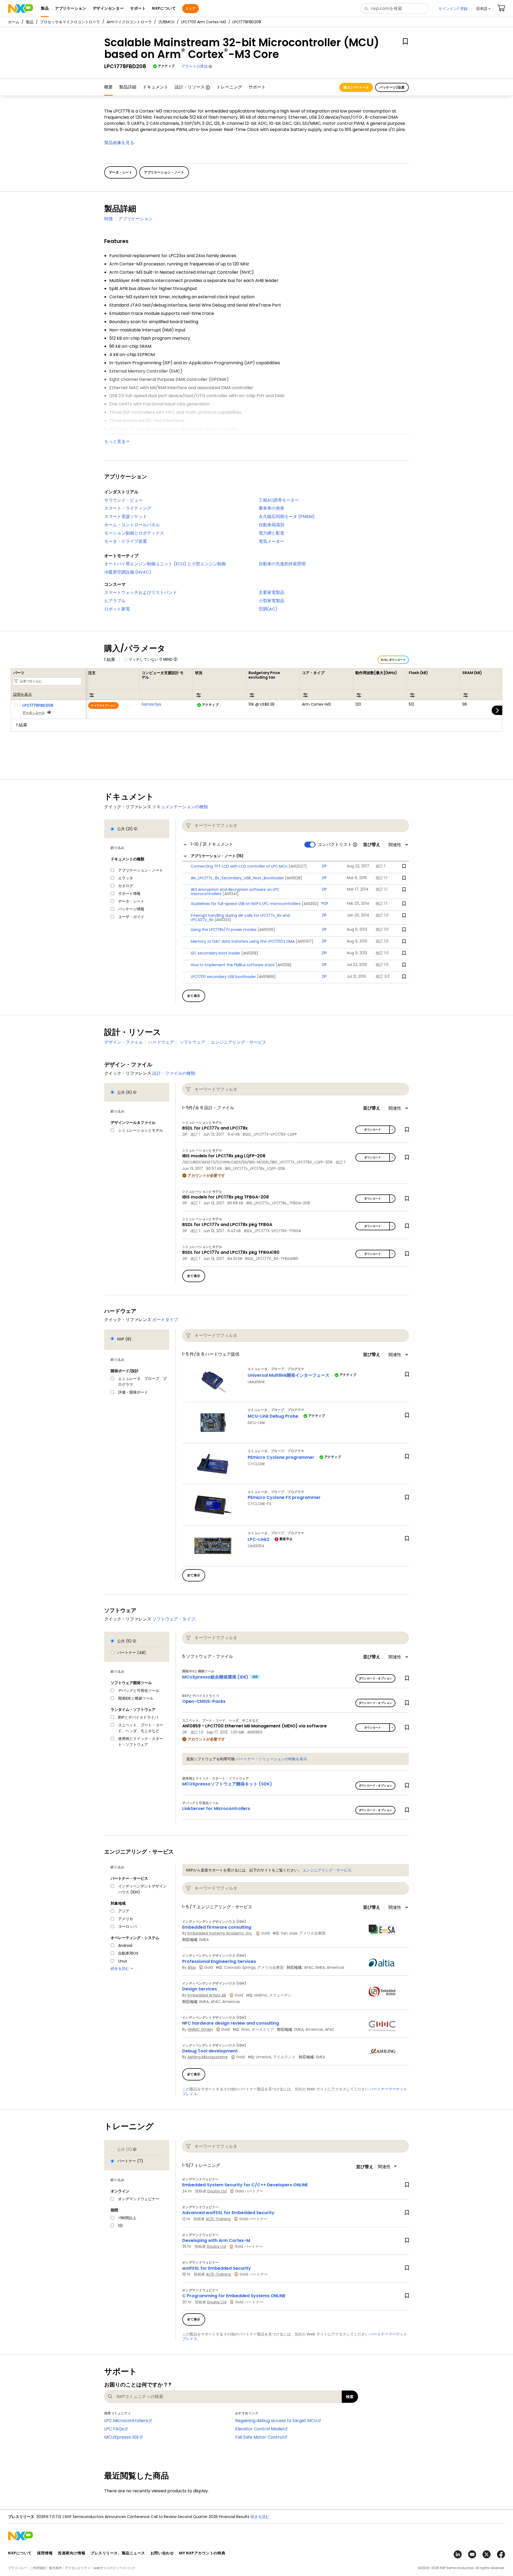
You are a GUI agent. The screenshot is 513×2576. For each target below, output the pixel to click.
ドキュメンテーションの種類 (180, 807)
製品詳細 (128, 87)
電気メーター (271, 541)
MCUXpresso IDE (122, 2437)
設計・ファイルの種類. (174, 1073)
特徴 (108, 219)
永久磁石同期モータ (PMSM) (287, 517)
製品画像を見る (119, 143)
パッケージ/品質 (392, 87)
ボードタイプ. (166, 1320)
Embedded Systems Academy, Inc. (220, 1933)
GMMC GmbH (200, 2029)
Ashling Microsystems (208, 2057)
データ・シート (34, 712)
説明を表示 (22, 695)
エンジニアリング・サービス (239, 1042)
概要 (108, 87)
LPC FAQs (114, 2429)
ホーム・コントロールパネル (132, 525)
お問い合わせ (162, 2553)
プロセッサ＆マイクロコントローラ (70, 22)
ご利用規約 (38, 2568)
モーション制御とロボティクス (134, 533)
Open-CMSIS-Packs (204, 1701)
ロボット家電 (117, 609)
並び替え (372, 845)
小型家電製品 (271, 601)
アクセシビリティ (78, 2568)
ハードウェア (161, 1042)
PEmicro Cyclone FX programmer (284, 1497)
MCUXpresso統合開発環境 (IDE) (215, 1677)
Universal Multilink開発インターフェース (289, 1375)
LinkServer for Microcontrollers (216, 1809)
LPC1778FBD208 (38, 705)
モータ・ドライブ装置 (126, 541)
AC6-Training (218, 2219)
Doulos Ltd (217, 2191)
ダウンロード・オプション (376, 1678)
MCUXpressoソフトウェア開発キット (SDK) (227, 1784)
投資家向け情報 (72, 2553)
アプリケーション (135, 219)
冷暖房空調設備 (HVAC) (128, 572)
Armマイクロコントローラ (129, 22)
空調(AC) (268, 609)
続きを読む (277, 2517)
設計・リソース (190, 87)
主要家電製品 (271, 592)
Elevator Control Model (259, 2429)
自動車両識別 (271, 525)
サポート (257, 87)
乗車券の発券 (271, 508)
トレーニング (229, 87)
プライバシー (18, 2568)
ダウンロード (372, 1130)
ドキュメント (156, 87)
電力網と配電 (271, 533)
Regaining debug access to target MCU (276, 2421)
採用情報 (45, 2553)
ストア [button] (190, 8)
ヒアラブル (115, 601)
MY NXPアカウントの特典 (202, 2553)
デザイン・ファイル (123, 1042)
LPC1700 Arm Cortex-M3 (204, 22)
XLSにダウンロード (393, 660)
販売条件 (56, 2568)
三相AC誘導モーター (279, 500)
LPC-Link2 (259, 1539)
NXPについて (20, 2553)
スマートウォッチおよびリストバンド (141, 592)
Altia (192, 1967)
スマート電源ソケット (126, 517)
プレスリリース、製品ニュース (118, 2553)
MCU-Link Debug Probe (273, 1416)
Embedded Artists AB (207, 1995)
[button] (483, 9)
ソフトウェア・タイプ (174, 1619)
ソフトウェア (192, 1042)
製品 (30, 22)
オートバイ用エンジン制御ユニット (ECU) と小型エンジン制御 (165, 564)
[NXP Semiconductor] (20, 9)
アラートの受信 (195, 66)
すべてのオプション (103, 705)
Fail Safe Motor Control (259, 2437)
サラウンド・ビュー (123, 500)
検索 (350, 2397)
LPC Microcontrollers (126, 2421)
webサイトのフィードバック (114, 2568)
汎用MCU (166, 22)
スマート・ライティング (128, 508)
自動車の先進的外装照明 (282, 564)
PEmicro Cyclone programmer (281, 1457)
